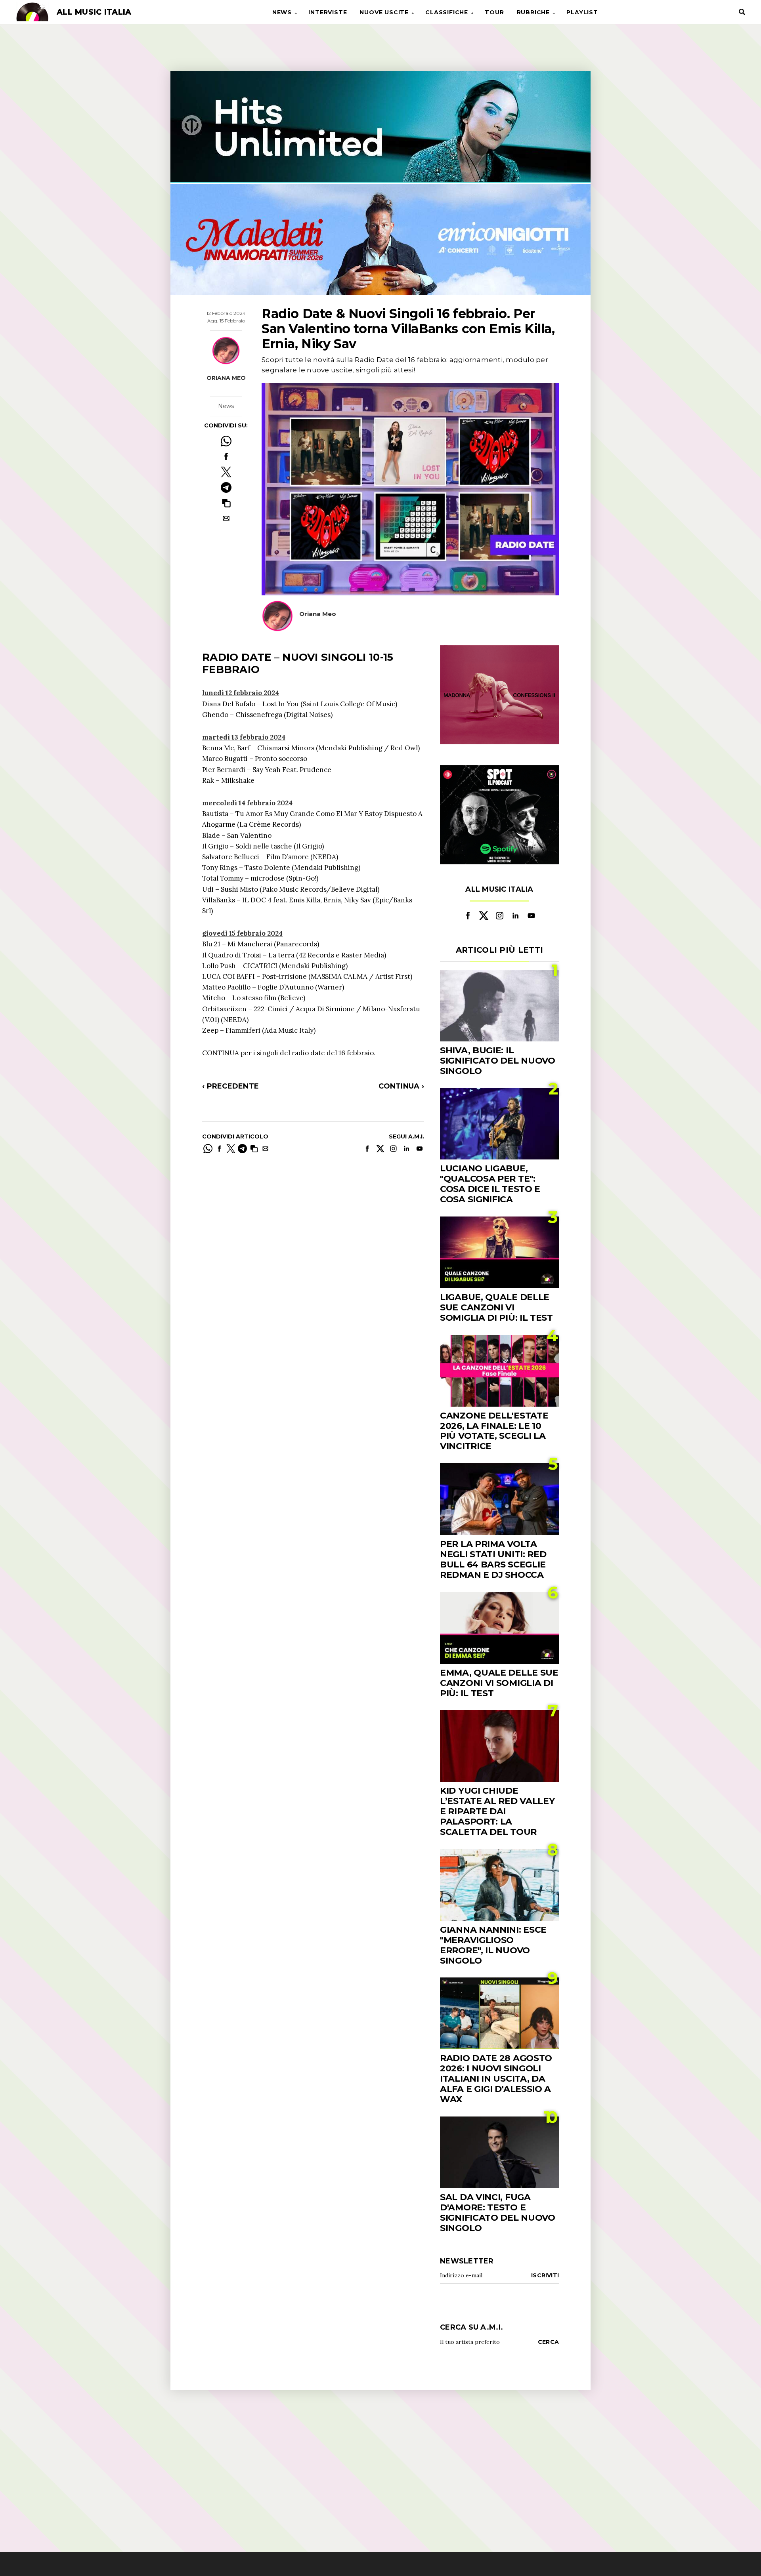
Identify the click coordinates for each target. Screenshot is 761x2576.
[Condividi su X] (226, 472)
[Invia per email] (226, 518)
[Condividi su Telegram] (226, 487)
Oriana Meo (226, 378)
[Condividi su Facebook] (226, 457)
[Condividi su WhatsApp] (226, 441)
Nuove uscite (384, 12)
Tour (494, 12)
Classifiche (447, 12)
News (282, 12)
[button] (226, 503)
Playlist (582, 12)
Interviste (328, 12)
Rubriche (533, 12)
